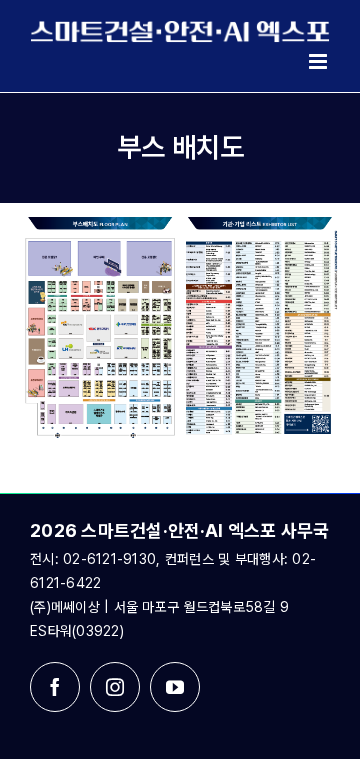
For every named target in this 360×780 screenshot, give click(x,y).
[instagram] (115, 687)
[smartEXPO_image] (180, 225)
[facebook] (55, 687)
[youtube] (175, 687)
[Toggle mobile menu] (319, 61)
